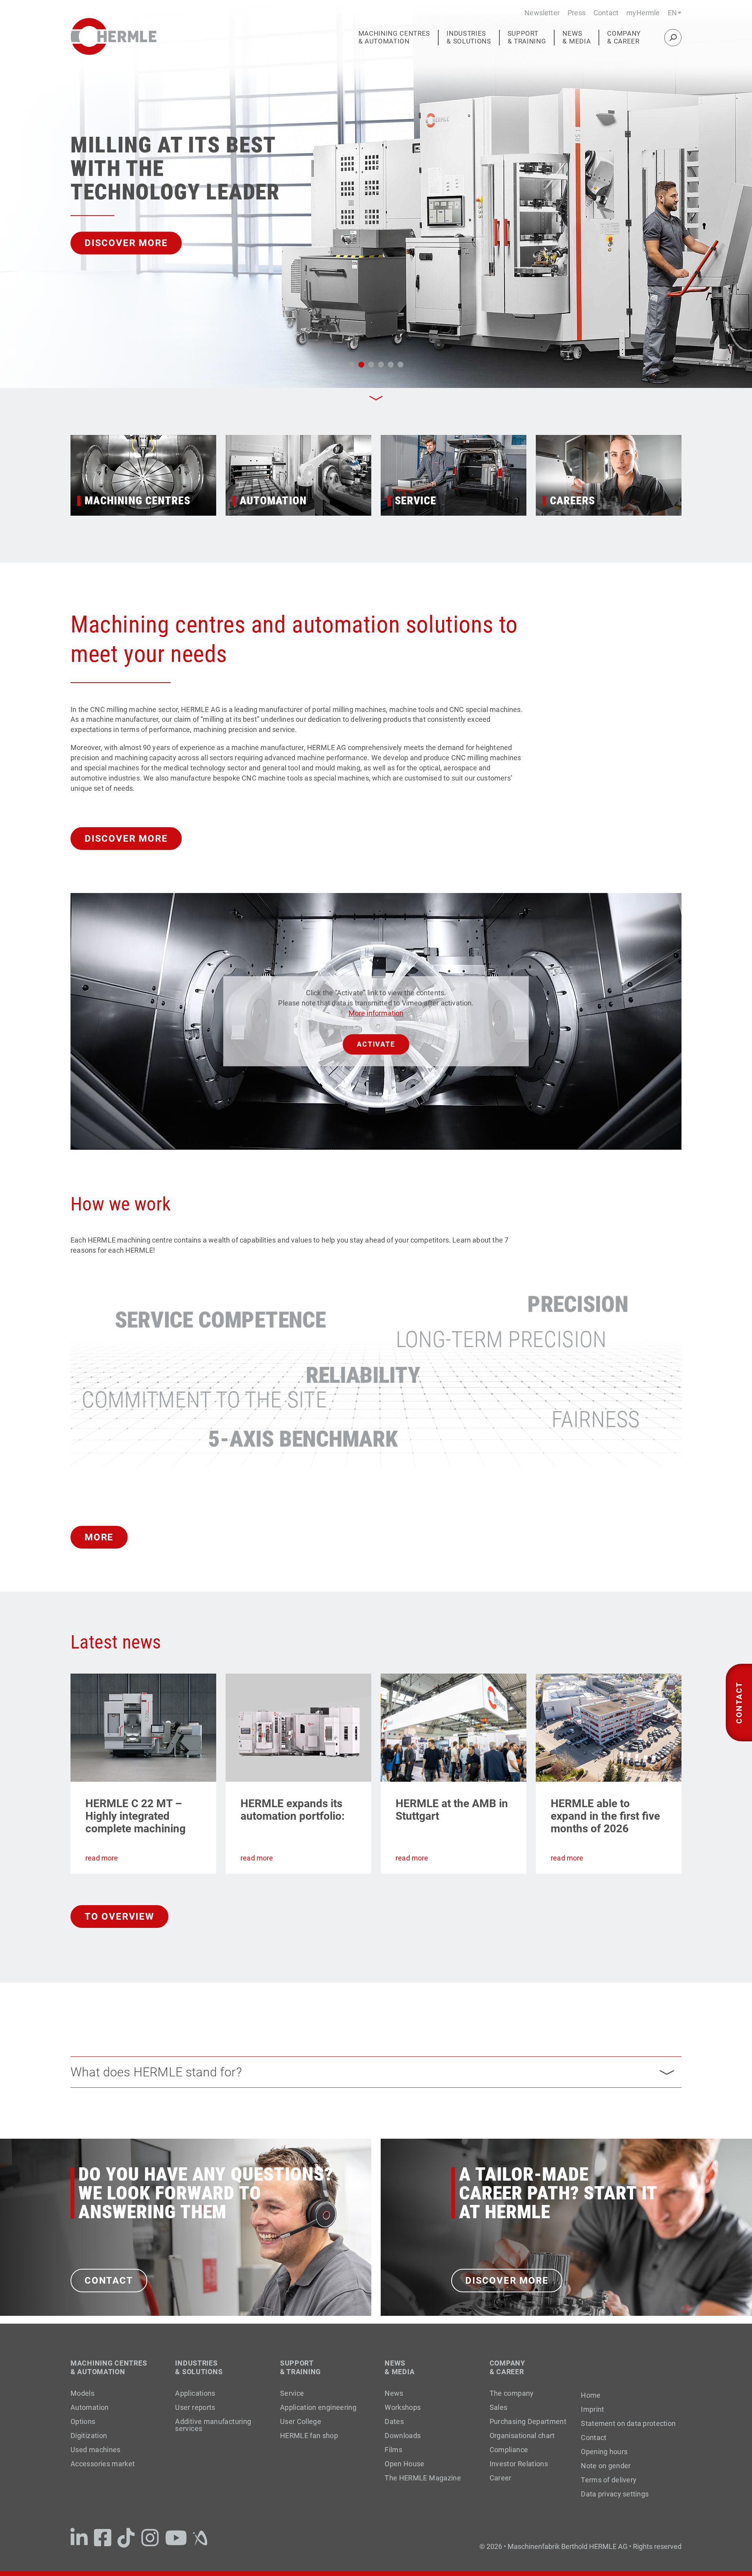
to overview (119, 1917)
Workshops (403, 2407)
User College (301, 2421)
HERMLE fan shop (309, 2436)
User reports (195, 2407)
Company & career (624, 37)
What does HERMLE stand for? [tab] (156, 2072)
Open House (405, 2464)
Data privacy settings (615, 2494)
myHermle (643, 13)
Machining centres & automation (394, 37)
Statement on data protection (628, 2424)
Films (393, 2450)
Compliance (509, 2450)
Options (83, 2421)
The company (512, 2393)
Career (501, 2478)
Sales (499, 2407)
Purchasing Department (528, 2421)
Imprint (592, 2409)
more (99, 1537)
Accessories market (103, 2464)
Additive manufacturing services (213, 2425)
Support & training (527, 37)
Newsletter (542, 13)
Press (577, 13)
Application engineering (318, 2407)
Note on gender (606, 2466)
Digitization (89, 2436)
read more (102, 1858)
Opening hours (604, 2452)
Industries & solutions (469, 37)
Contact (606, 13)
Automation (90, 2407)
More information (376, 1013)
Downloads (403, 2436)
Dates (394, 2421)
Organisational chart (522, 2436)
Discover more (126, 839)
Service (292, 2393)
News (394, 2393)
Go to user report (136, 243)
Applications (195, 2393)
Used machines (96, 2450)
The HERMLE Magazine (423, 2478)
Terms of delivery (609, 2480)
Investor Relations (519, 2464)
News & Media (577, 37)
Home (591, 2395)
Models (82, 2393)
